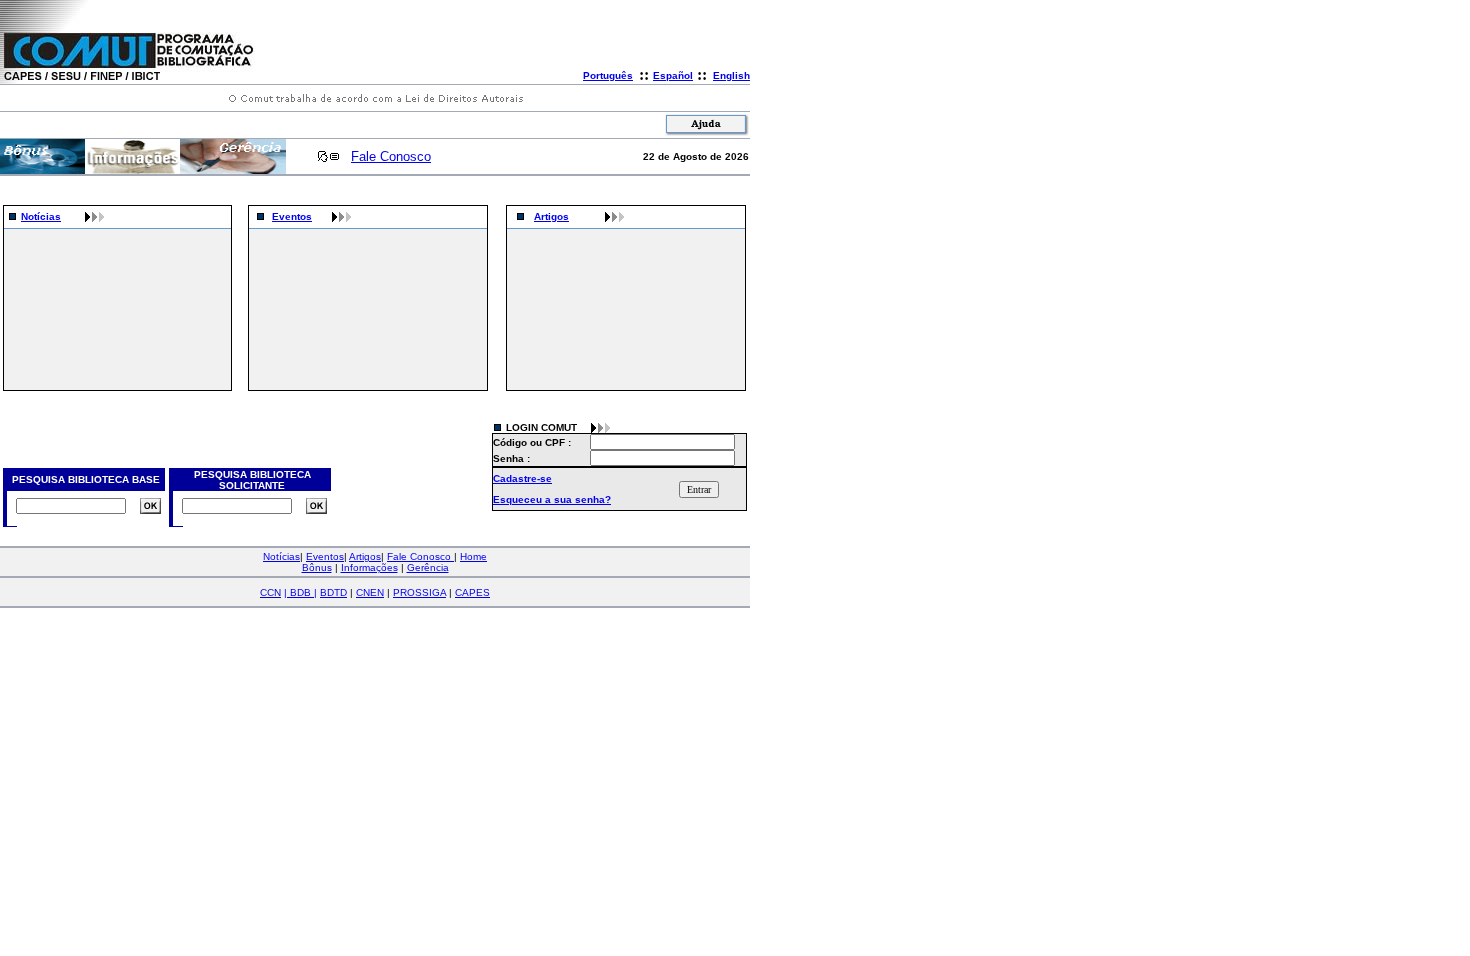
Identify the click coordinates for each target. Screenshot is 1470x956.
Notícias (41, 216)
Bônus (317, 567)
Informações (369, 567)
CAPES (472, 592)
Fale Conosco (391, 156)
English (731, 75)
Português (608, 75)
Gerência (428, 567)
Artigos (551, 216)
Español (673, 75)
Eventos (292, 216)
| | (300, 592)
